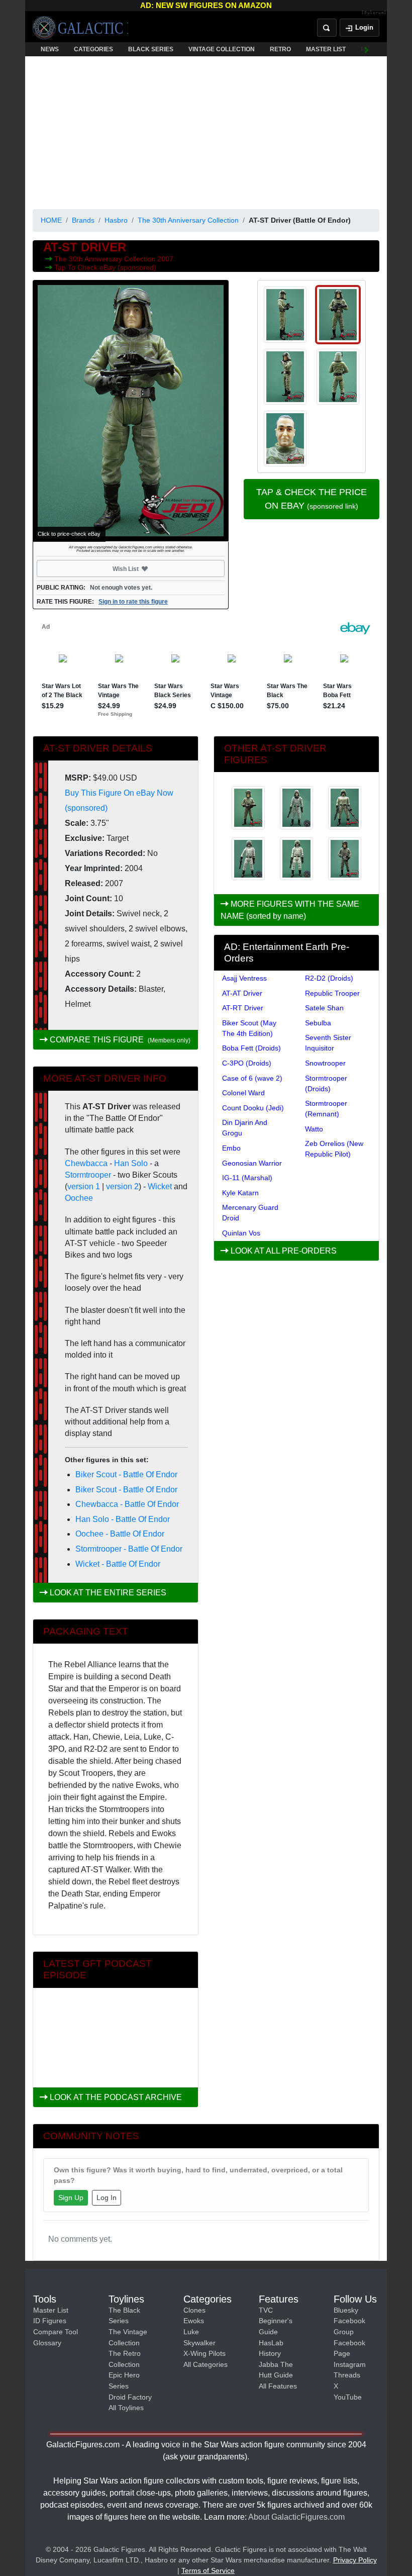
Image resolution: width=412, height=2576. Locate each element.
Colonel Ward (243, 1093)
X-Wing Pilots (204, 2353)
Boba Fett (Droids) (251, 1048)
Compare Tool (56, 2332)
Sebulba (318, 1023)
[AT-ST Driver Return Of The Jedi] (345, 808)
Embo (231, 1148)
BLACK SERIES (151, 49)
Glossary (47, 2343)
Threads (347, 2375)
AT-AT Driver (242, 993)
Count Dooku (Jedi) (253, 1108)
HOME (51, 220)
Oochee (79, 1198)
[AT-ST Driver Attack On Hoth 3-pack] (296, 808)
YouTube (348, 2397)
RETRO (280, 49)
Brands (83, 220)
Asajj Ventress (244, 978)
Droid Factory (130, 2397)
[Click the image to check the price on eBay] (131, 411)
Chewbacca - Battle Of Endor (127, 1504)
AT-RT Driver (243, 1008)
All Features (278, 2386)
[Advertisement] (206, 131)
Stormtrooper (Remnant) (326, 1109)
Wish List (145, 568)
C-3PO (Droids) (247, 1063)
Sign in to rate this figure (133, 602)
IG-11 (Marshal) (247, 1178)
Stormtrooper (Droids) (326, 1083)
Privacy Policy (355, 2560)
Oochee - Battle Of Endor (120, 1534)
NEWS (50, 49)
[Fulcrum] (374, 13)
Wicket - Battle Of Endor (118, 1564)
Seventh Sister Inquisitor (328, 1043)
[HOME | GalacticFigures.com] (80, 28)
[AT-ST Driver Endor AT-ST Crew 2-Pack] (248, 859)
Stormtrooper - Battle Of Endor (129, 1549)
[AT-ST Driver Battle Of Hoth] (345, 859)
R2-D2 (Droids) (329, 978)
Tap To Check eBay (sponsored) (105, 267)
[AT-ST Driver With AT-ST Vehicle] (248, 808)
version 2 (122, 1186)
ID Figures (50, 2321)
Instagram (350, 2364)
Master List (51, 2310)
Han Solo (131, 1163)
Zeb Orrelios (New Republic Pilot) (334, 1149)
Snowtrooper (325, 1063)
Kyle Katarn (240, 1193)
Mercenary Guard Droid (250, 1213)
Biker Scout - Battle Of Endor (126, 1474)
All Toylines (126, 2408)
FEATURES (377, 49)
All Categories (205, 2364)
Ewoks (194, 2321)
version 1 (84, 1186)
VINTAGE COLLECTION (222, 49)
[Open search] (327, 28)
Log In (107, 2198)
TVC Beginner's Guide (276, 2321)
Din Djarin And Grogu (245, 1128)
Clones (194, 2310)
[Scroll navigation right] (367, 49)
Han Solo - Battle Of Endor (123, 1519)
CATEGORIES (93, 49)
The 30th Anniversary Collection (188, 220)
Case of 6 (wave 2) (252, 1078)
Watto (314, 1129)
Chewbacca (86, 1163)
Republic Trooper (332, 993)
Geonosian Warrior (252, 1163)
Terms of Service (208, 2570)
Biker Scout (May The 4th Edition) (249, 1028)
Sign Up (71, 2198)
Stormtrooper (88, 1175)
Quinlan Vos (241, 1233)
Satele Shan (324, 1008)
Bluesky (346, 2310)
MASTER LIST (326, 49)
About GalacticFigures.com (296, 2517)
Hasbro (116, 220)
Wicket (160, 1186)
